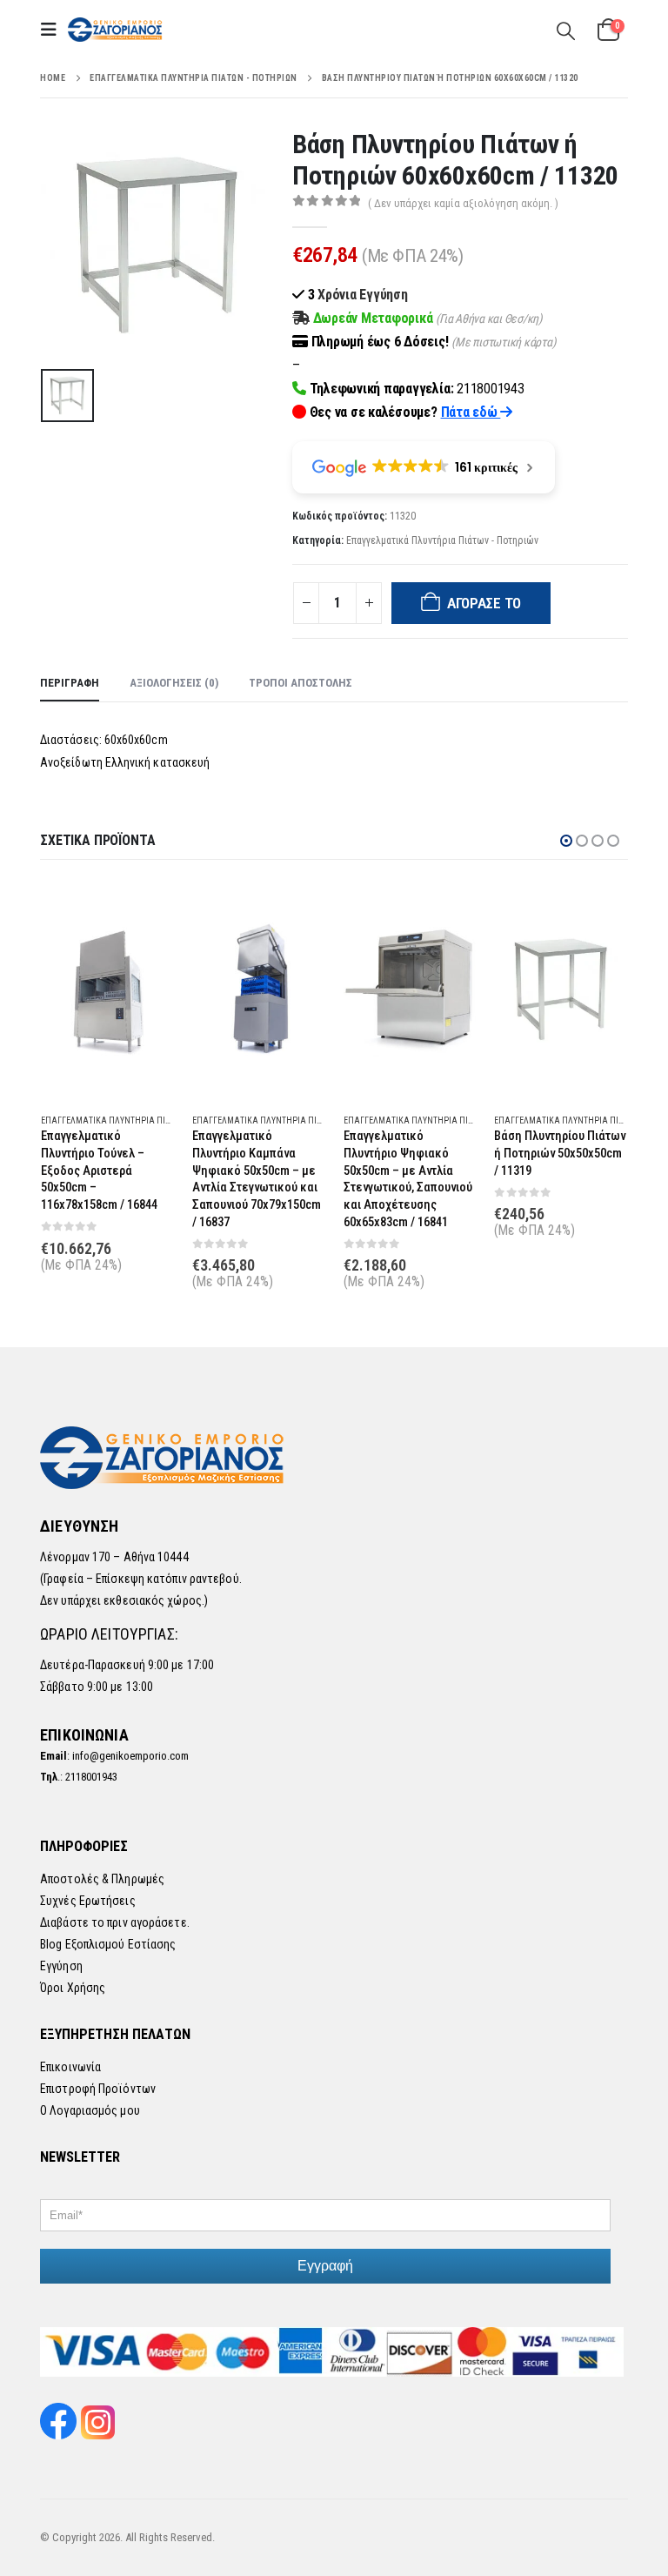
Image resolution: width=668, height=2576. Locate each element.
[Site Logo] (116, 30)
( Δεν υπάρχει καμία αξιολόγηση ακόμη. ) (463, 203)
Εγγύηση (61, 1966)
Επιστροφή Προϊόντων (98, 2089)
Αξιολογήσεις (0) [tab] (174, 683)
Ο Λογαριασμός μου (90, 2110)
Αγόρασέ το (484, 603)
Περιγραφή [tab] (70, 683)
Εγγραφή (325, 2266)
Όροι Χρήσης (73, 1988)
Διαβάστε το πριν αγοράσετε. (115, 1922)
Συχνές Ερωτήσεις (88, 1901)
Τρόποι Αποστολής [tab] (301, 683)
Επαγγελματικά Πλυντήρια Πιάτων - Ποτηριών (442, 540)
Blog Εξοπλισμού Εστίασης (108, 1944)
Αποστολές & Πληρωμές (102, 1879)
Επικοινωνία (70, 2067)
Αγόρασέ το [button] (146, 909)
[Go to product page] (108, 989)
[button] (54, 30)
